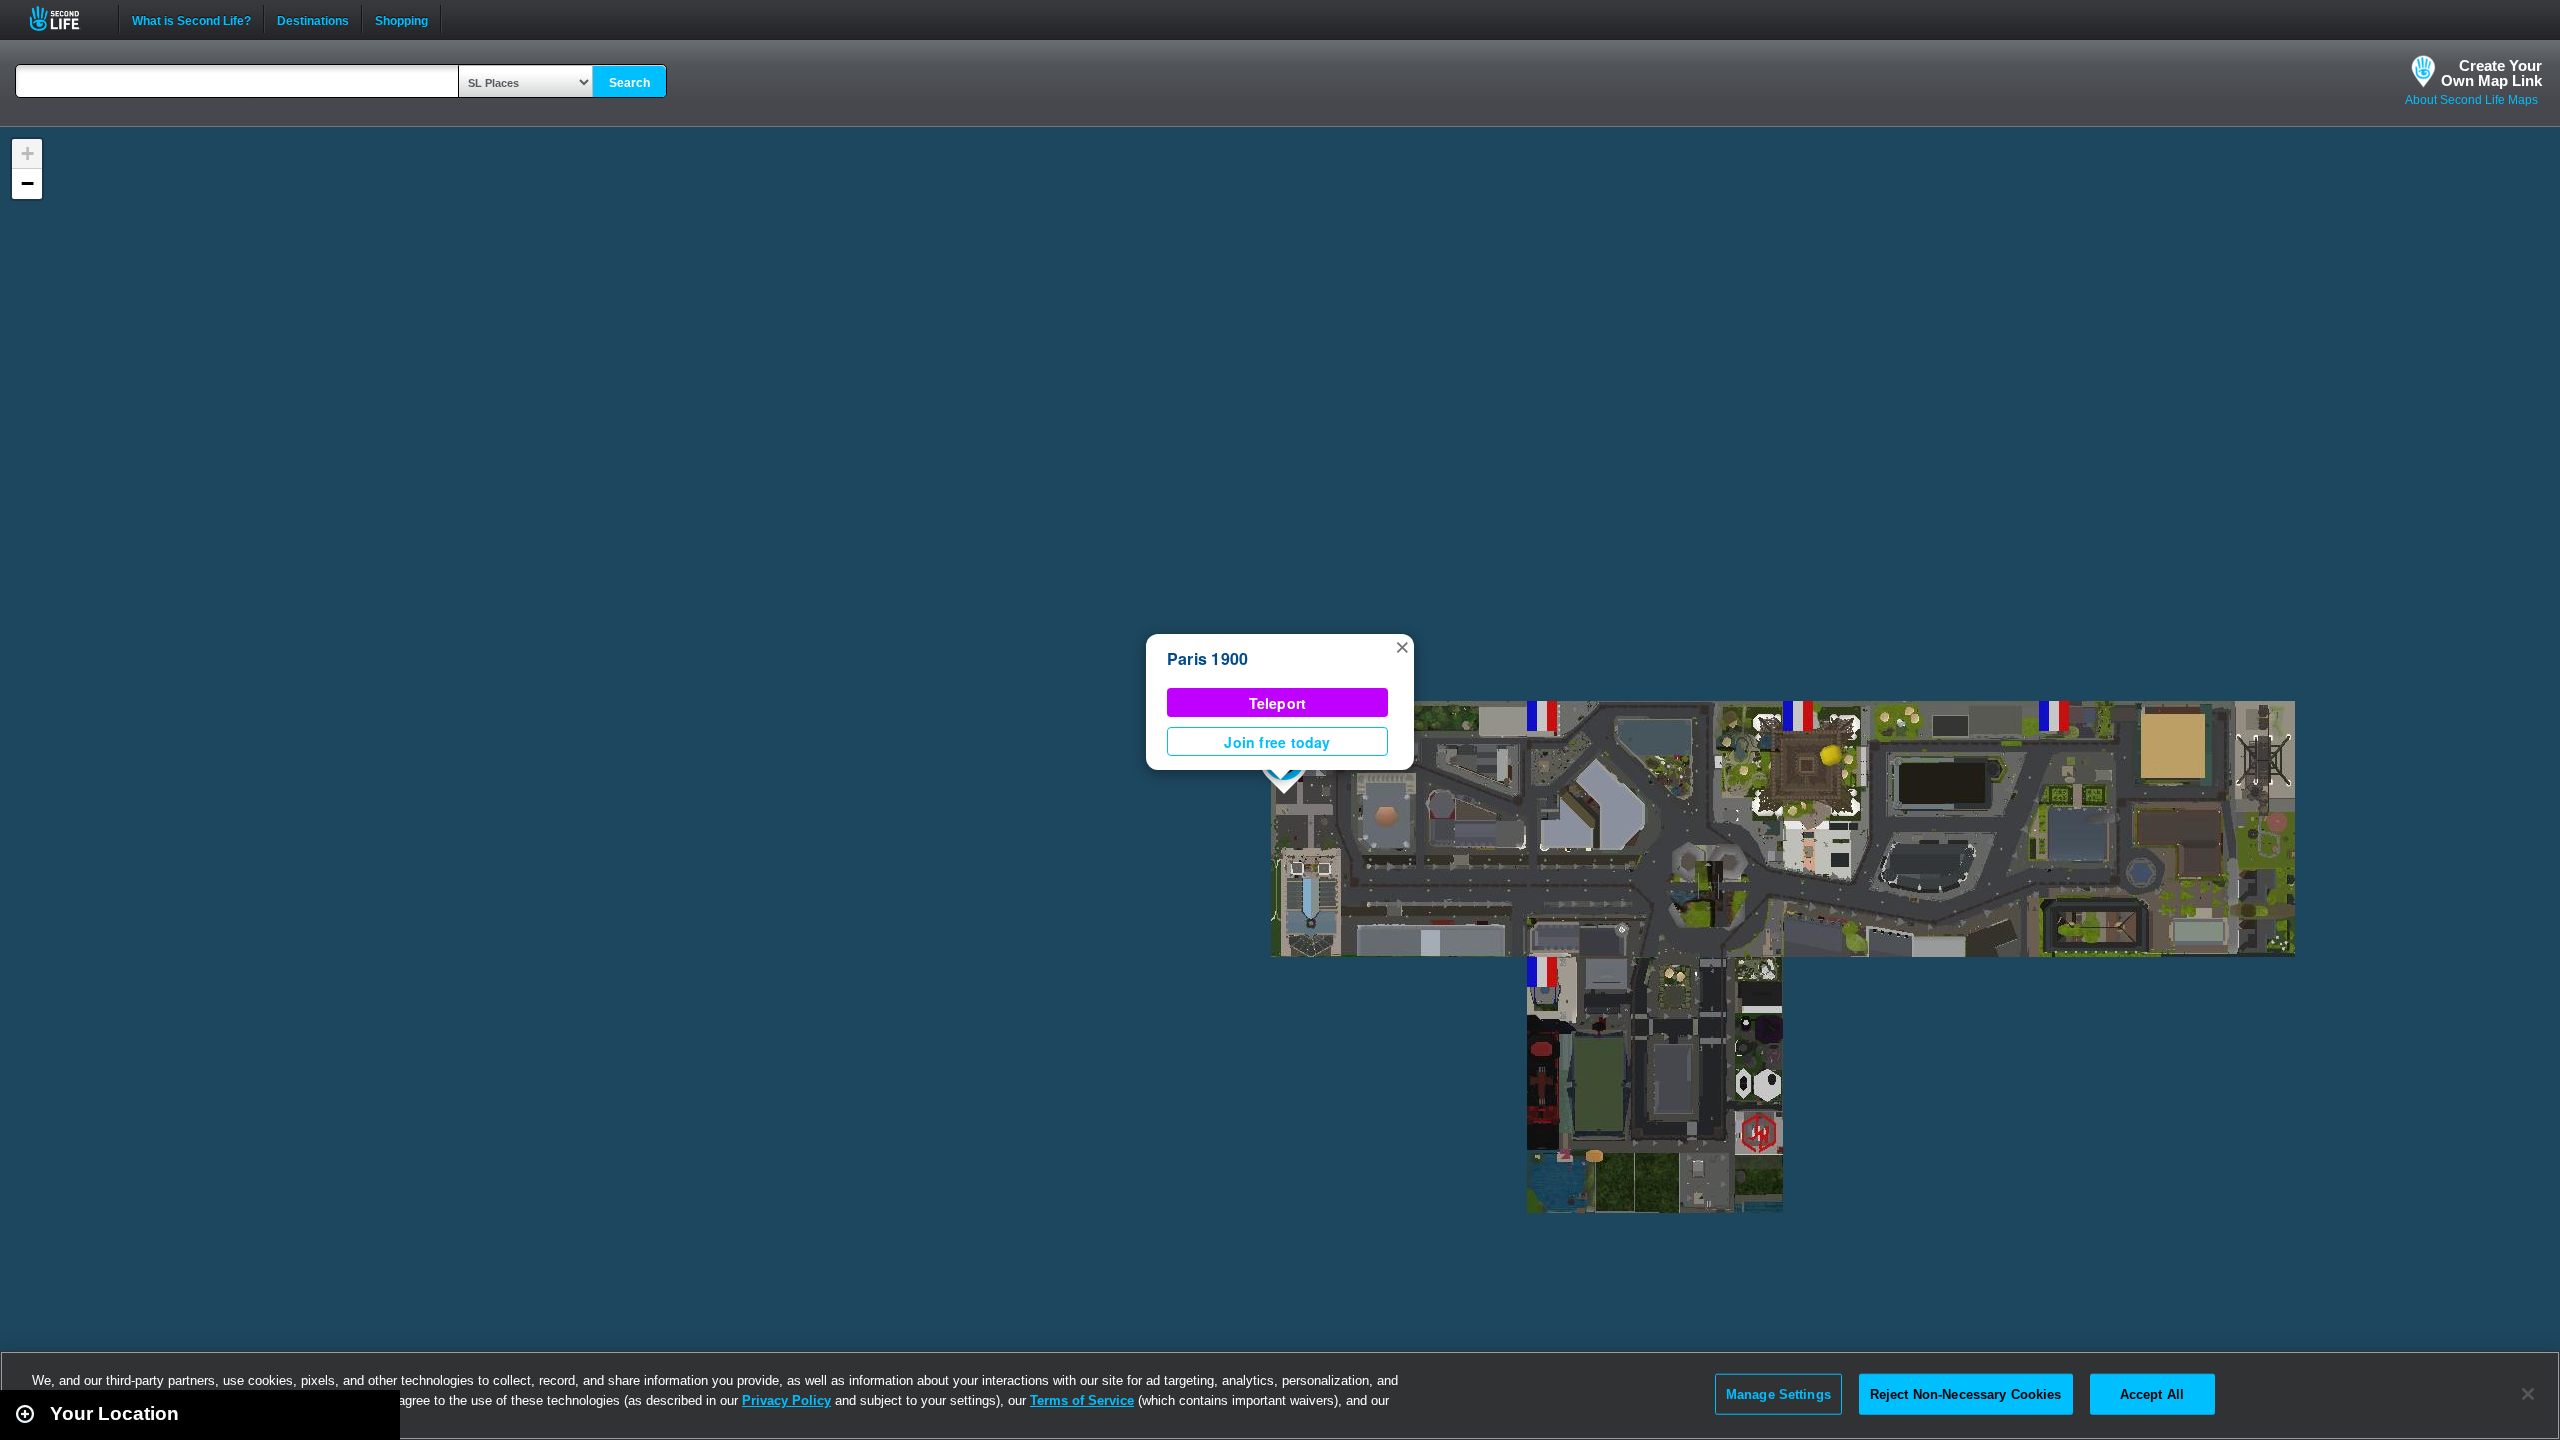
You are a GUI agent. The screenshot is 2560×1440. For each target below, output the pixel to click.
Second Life (65, 18)
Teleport (1278, 703)
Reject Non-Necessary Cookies (1966, 1393)
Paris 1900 (1207, 658)
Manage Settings (1778, 1393)
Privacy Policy (786, 1400)
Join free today (1277, 742)
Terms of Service (1082, 1400)
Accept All (2152, 1393)
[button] (1402, 646)
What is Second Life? (191, 19)
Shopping (401, 19)
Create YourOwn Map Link (2491, 73)
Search (629, 83)
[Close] (2528, 1394)
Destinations (313, 19)
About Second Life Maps (2471, 100)
